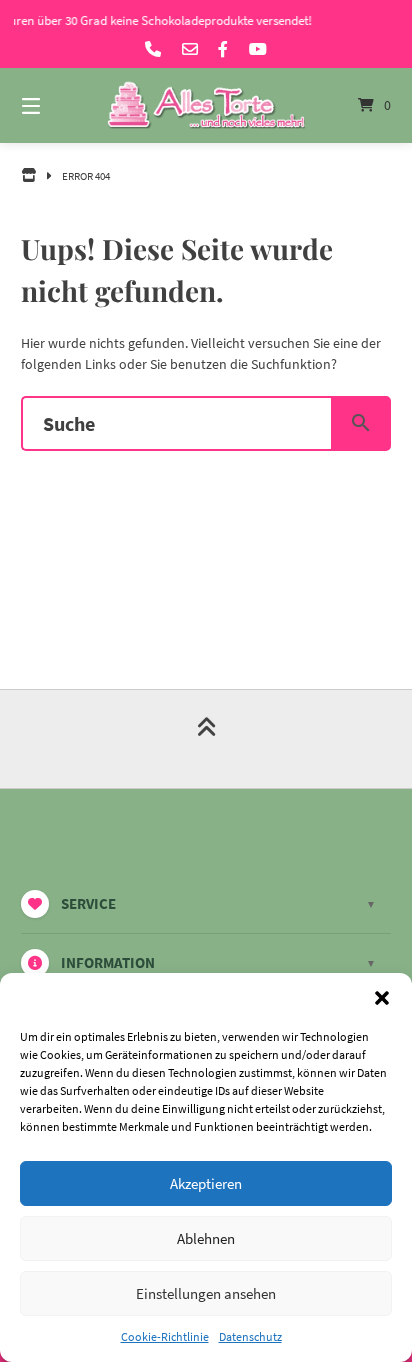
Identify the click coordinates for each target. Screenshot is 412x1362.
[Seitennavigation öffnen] (58, 105)
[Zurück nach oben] (206, 739)
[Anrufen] (153, 49)
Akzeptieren (206, 1183)
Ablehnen (206, 1238)
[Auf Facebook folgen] (223, 49)
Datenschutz (250, 1336)
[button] (382, 998)
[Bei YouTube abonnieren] (258, 49)
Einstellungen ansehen (206, 1293)
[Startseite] (206, 105)
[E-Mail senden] (190, 49)
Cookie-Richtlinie (165, 1336)
